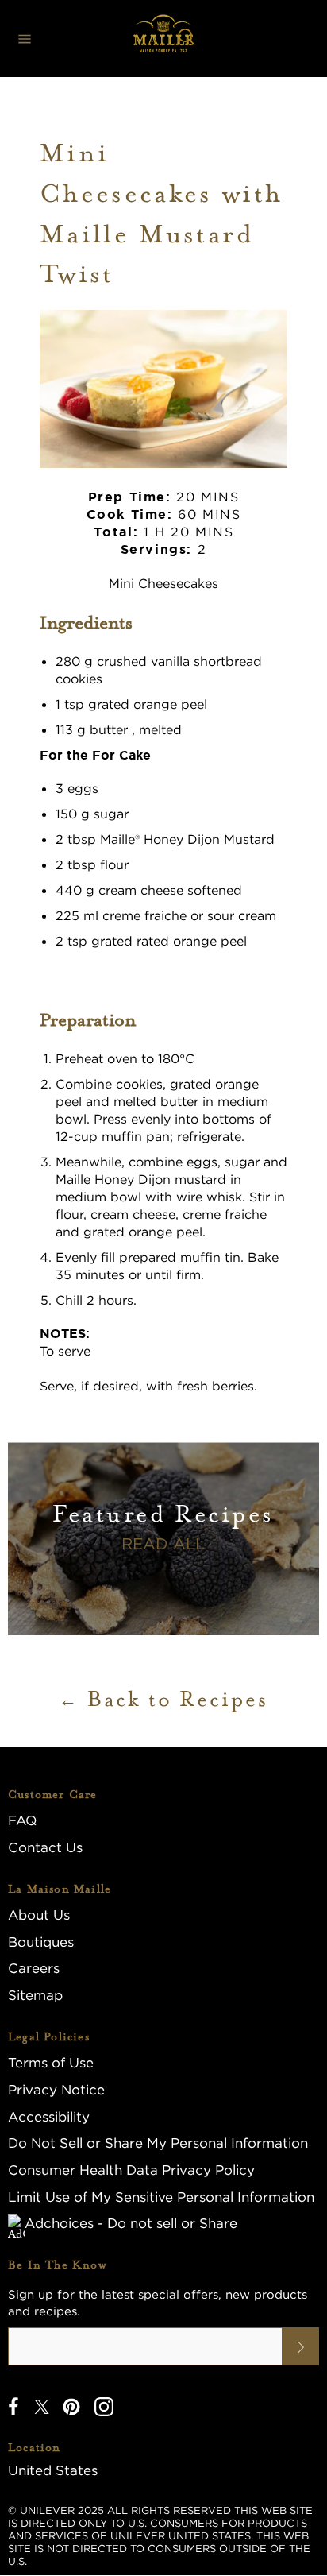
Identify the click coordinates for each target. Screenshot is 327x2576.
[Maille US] (163, 39)
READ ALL (163, 1543)
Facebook (13, 2407)
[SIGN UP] (301, 2346)
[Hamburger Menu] (25, 39)
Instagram (104, 2407)
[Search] (187, 39)
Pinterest (71, 2407)
